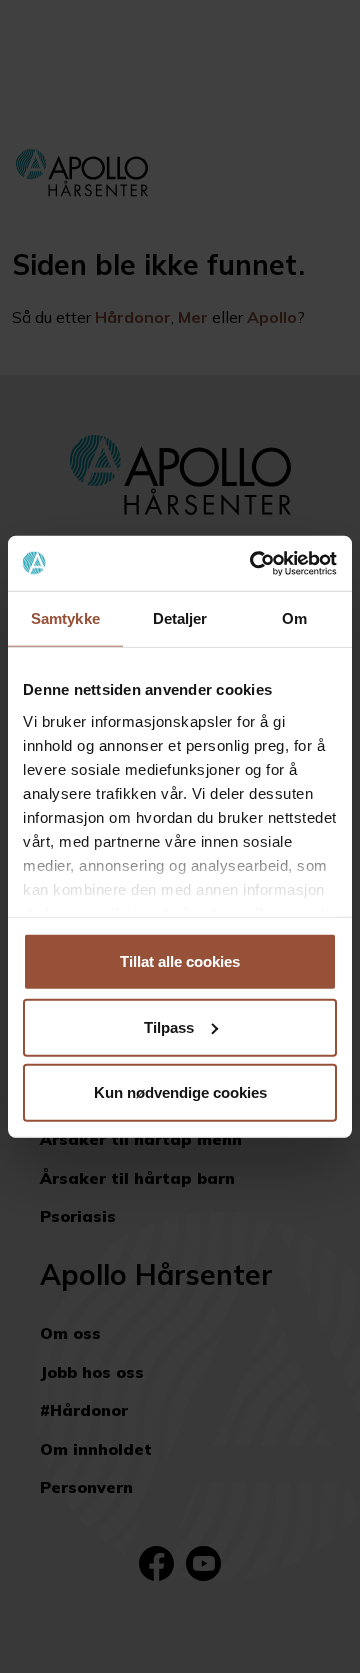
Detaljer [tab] (180, 618)
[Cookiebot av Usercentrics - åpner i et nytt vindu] (254, 563)
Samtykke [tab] (65, 618)
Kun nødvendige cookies (180, 1092)
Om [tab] (294, 618)
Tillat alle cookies (180, 961)
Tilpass (169, 1026)
